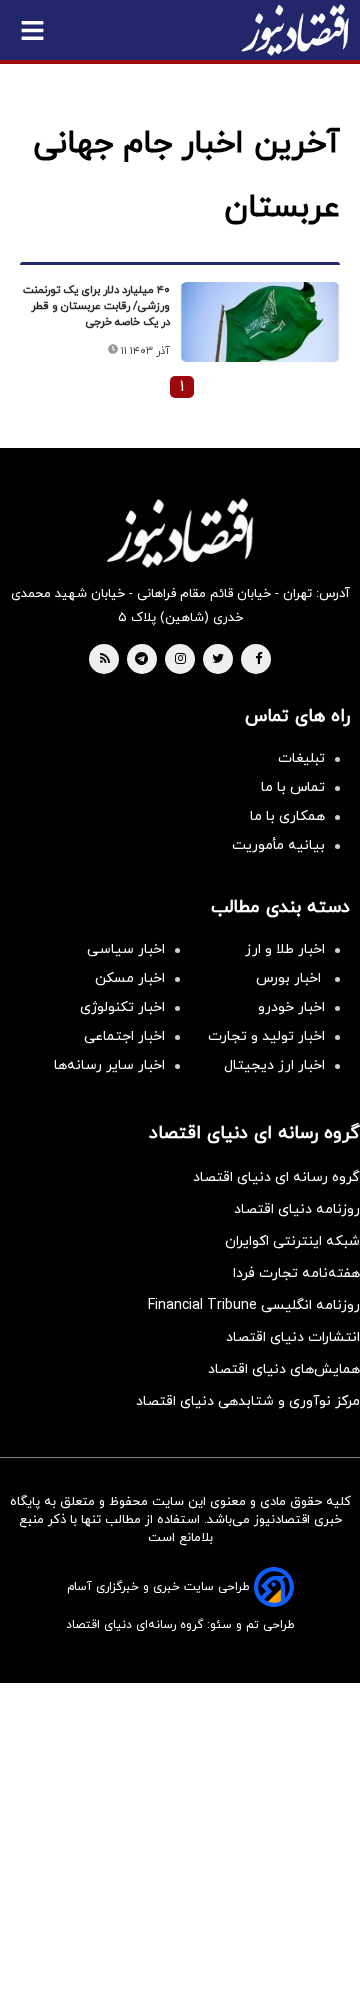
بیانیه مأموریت (278, 845)
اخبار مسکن (130, 978)
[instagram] (180, 660)
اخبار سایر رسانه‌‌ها (109, 1065)
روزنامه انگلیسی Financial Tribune (254, 1305)
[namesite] (295, 30)
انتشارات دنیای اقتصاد (293, 1337)
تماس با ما (293, 787)
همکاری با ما (287, 816)
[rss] (105, 660)
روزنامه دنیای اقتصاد (297, 1209)
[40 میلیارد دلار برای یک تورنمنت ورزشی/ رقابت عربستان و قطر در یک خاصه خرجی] (260, 322)
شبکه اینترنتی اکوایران (292, 1241)
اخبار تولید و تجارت (266, 1036)
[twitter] (218, 660)
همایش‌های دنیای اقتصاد (284, 1369)
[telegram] (141, 660)
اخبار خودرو (291, 1007)
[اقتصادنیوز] (180, 533)
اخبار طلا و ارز (285, 949)
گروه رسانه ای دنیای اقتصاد (276, 1177)
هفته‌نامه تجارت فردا (296, 1273)
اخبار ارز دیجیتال (274, 1065)
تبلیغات (301, 758)
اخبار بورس (290, 978)
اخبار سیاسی (126, 949)
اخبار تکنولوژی (122, 1007)
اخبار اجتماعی (124, 1036)
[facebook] (258, 660)
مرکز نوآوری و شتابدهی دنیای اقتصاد (248, 1401)
